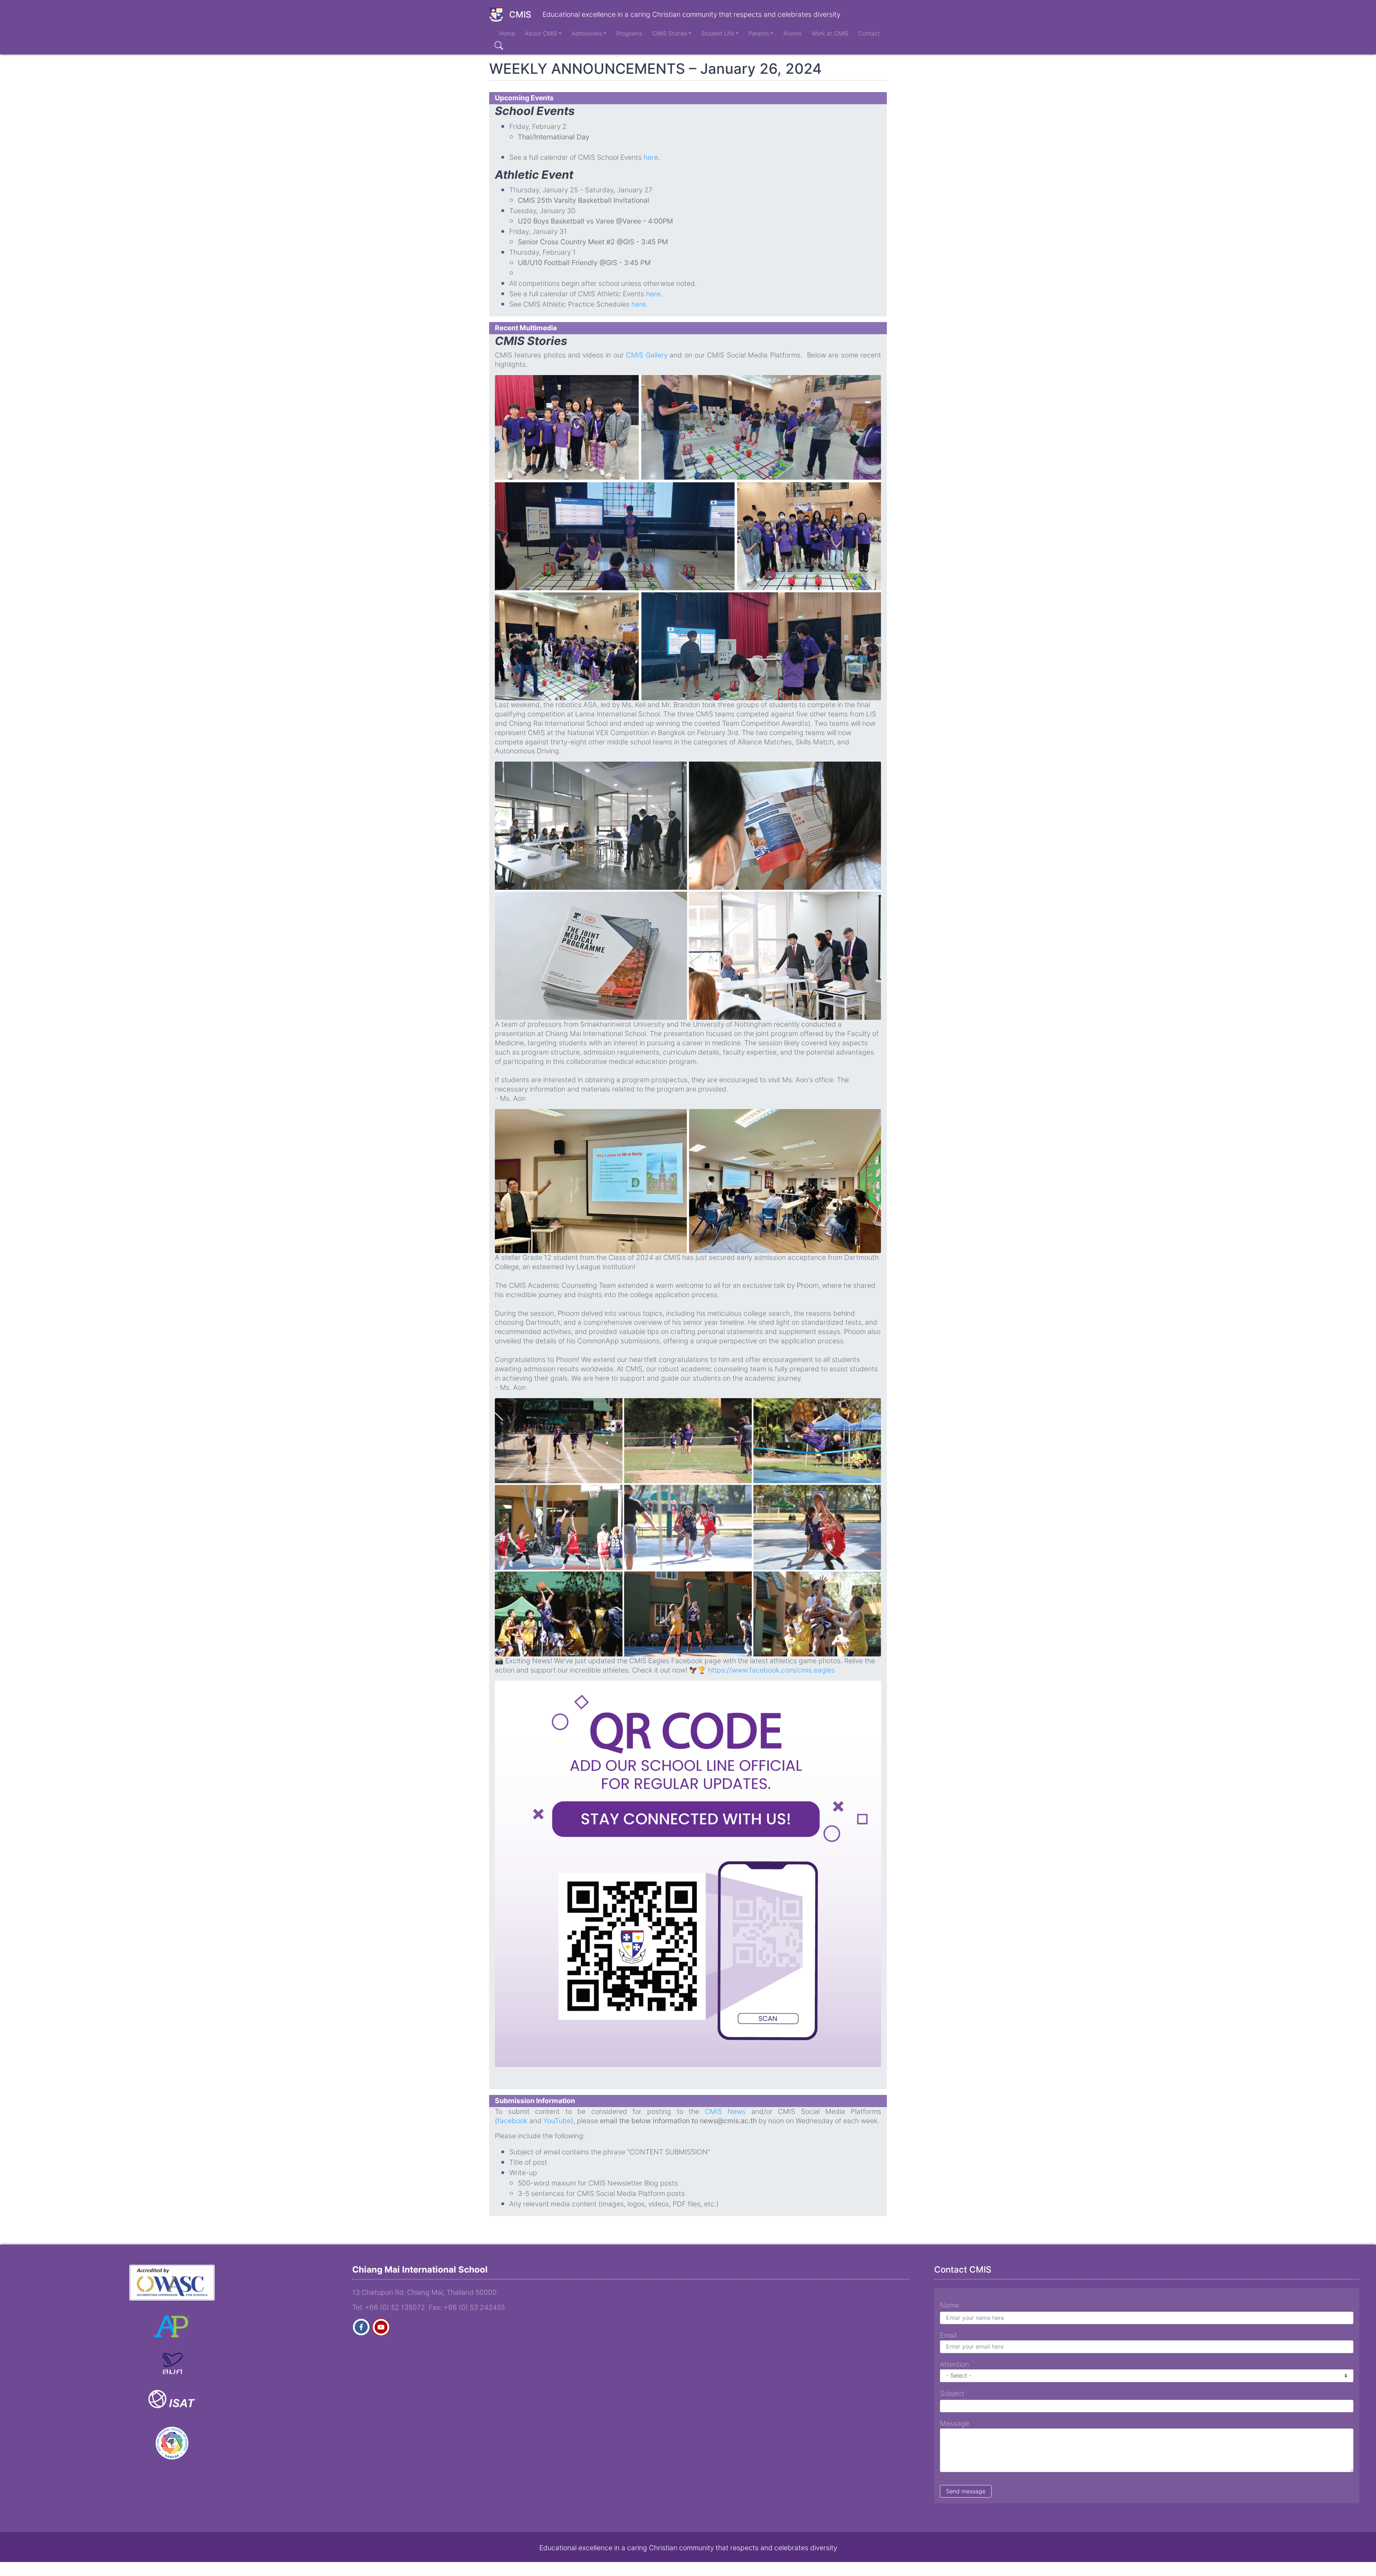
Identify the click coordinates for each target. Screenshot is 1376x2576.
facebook (513, 2121)
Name (949, 2305)
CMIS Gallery (647, 355)
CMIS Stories (670, 33)
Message (955, 2423)
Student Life (718, 33)
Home (507, 33)
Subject (952, 2393)
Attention (954, 2364)
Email (948, 2335)
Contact (869, 33)
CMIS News (725, 2111)
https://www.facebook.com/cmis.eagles (771, 1670)
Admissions (587, 33)
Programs (629, 33)
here (651, 157)
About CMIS (541, 33)
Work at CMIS (830, 33)
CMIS (520, 15)
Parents (759, 33)
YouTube (557, 2121)
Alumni (792, 33)
